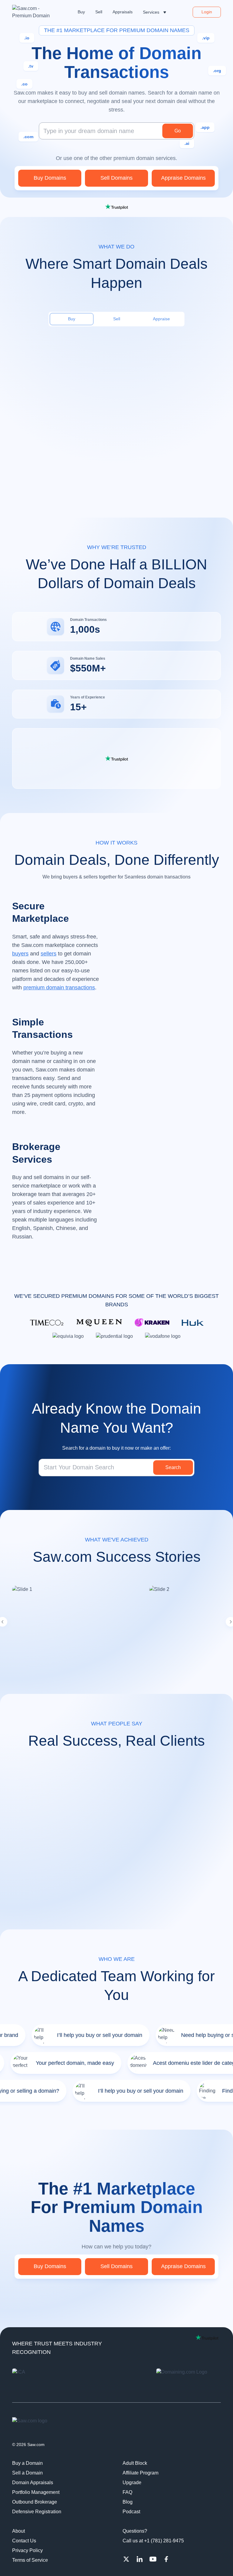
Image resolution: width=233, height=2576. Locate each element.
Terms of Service (30, 2560)
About (19, 2531)
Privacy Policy (27, 2550)
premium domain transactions (59, 988)
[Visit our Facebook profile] (166, 2559)
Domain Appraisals (33, 2483)
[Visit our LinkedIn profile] (140, 2559)
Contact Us (24, 2541)
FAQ (127, 2492)
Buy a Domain (27, 2463)
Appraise (161, 319)
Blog (128, 2502)
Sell (117, 319)
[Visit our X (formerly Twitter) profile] (126, 2559)
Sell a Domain (27, 2473)
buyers (20, 954)
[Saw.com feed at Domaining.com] (189, 2381)
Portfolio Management (36, 2492)
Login (207, 12)
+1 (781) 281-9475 (164, 2541)
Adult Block (135, 2463)
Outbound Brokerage (35, 2502)
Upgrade (132, 2483)
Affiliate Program (140, 2473)
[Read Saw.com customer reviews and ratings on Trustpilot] (116, 207)
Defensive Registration (37, 2512)
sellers (49, 954)
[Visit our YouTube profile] (153, 2559)
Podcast (131, 2512)
